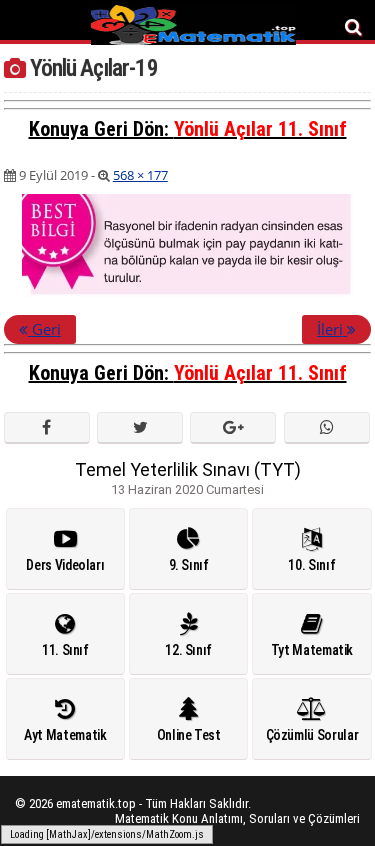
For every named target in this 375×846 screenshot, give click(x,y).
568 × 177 (140, 175)
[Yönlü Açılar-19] (187, 293)
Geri (44, 329)
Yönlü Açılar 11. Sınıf (260, 129)
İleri (332, 329)
